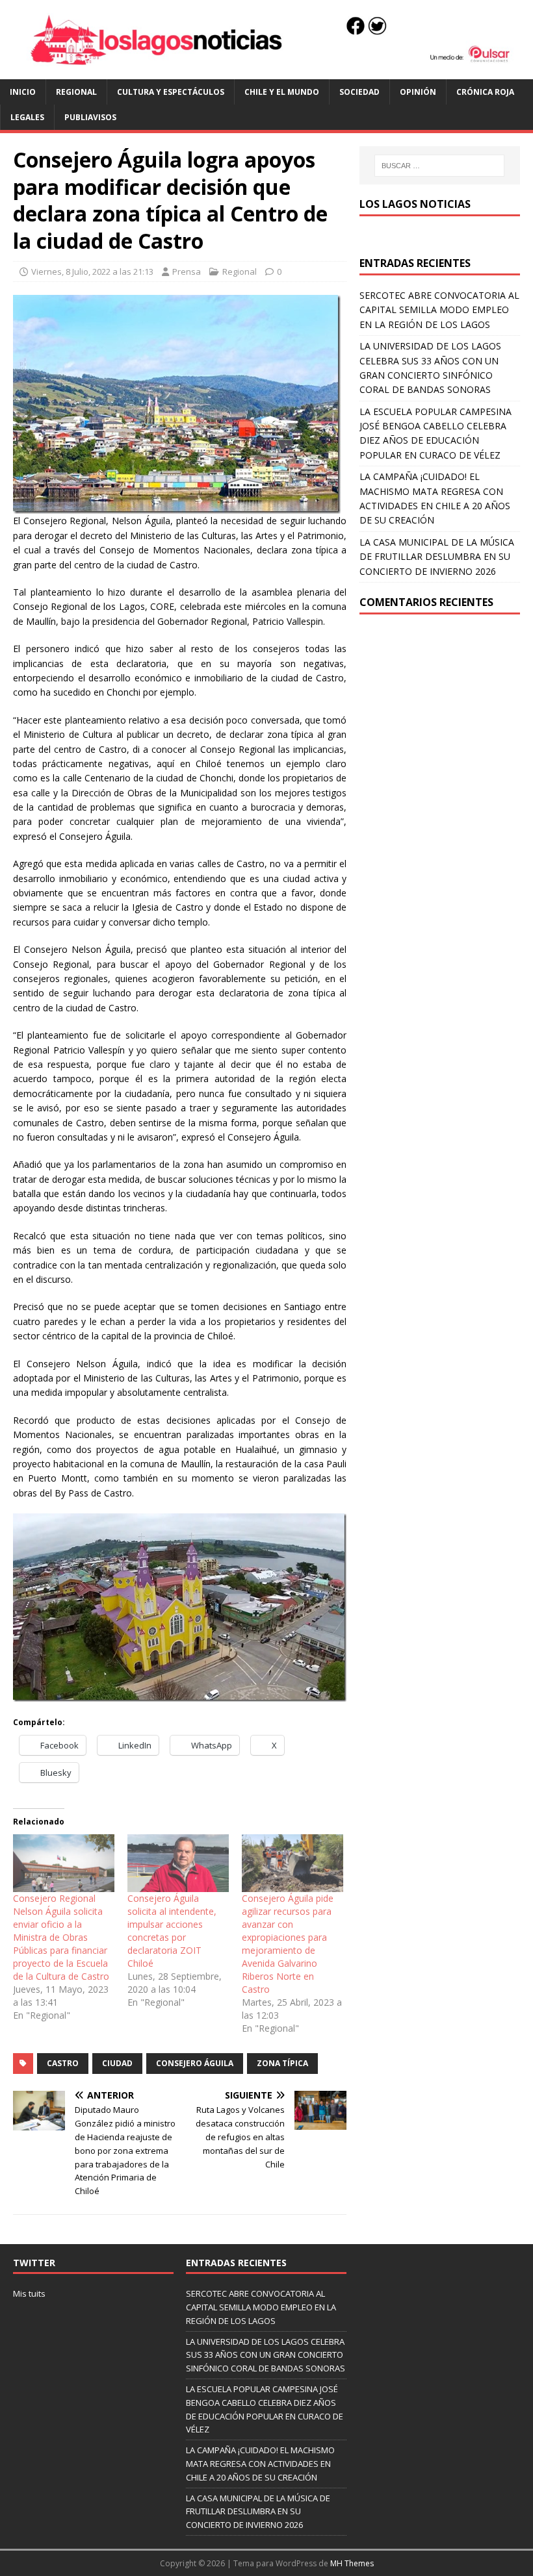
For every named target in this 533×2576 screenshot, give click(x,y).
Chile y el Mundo (282, 92)
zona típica (282, 2063)
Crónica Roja (485, 92)
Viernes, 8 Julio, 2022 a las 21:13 (92, 271)
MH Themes (352, 2563)
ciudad (117, 2063)
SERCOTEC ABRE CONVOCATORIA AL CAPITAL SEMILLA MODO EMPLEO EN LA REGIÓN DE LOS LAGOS (439, 310)
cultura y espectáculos (171, 92)
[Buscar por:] (439, 166)
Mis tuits (29, 2293)
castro (63, 2063)
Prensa (187, 271)
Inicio (23, 92)
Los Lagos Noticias (415, 204)
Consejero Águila (195, 2063)
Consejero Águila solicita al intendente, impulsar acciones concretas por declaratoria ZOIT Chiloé (172, 1931)
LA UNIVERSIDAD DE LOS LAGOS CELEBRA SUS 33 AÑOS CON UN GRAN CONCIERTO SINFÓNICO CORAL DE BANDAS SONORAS (266, 2355)
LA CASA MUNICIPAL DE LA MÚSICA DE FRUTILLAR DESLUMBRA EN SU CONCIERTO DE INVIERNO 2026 (437, 557)
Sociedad (359, 92)
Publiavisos (90, 117)
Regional (76, 92)
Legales (27, 117)
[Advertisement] (440, 705)
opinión (418, 92)
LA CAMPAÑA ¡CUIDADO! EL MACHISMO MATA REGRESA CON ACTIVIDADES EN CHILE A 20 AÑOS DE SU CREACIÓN (260, 2464)
